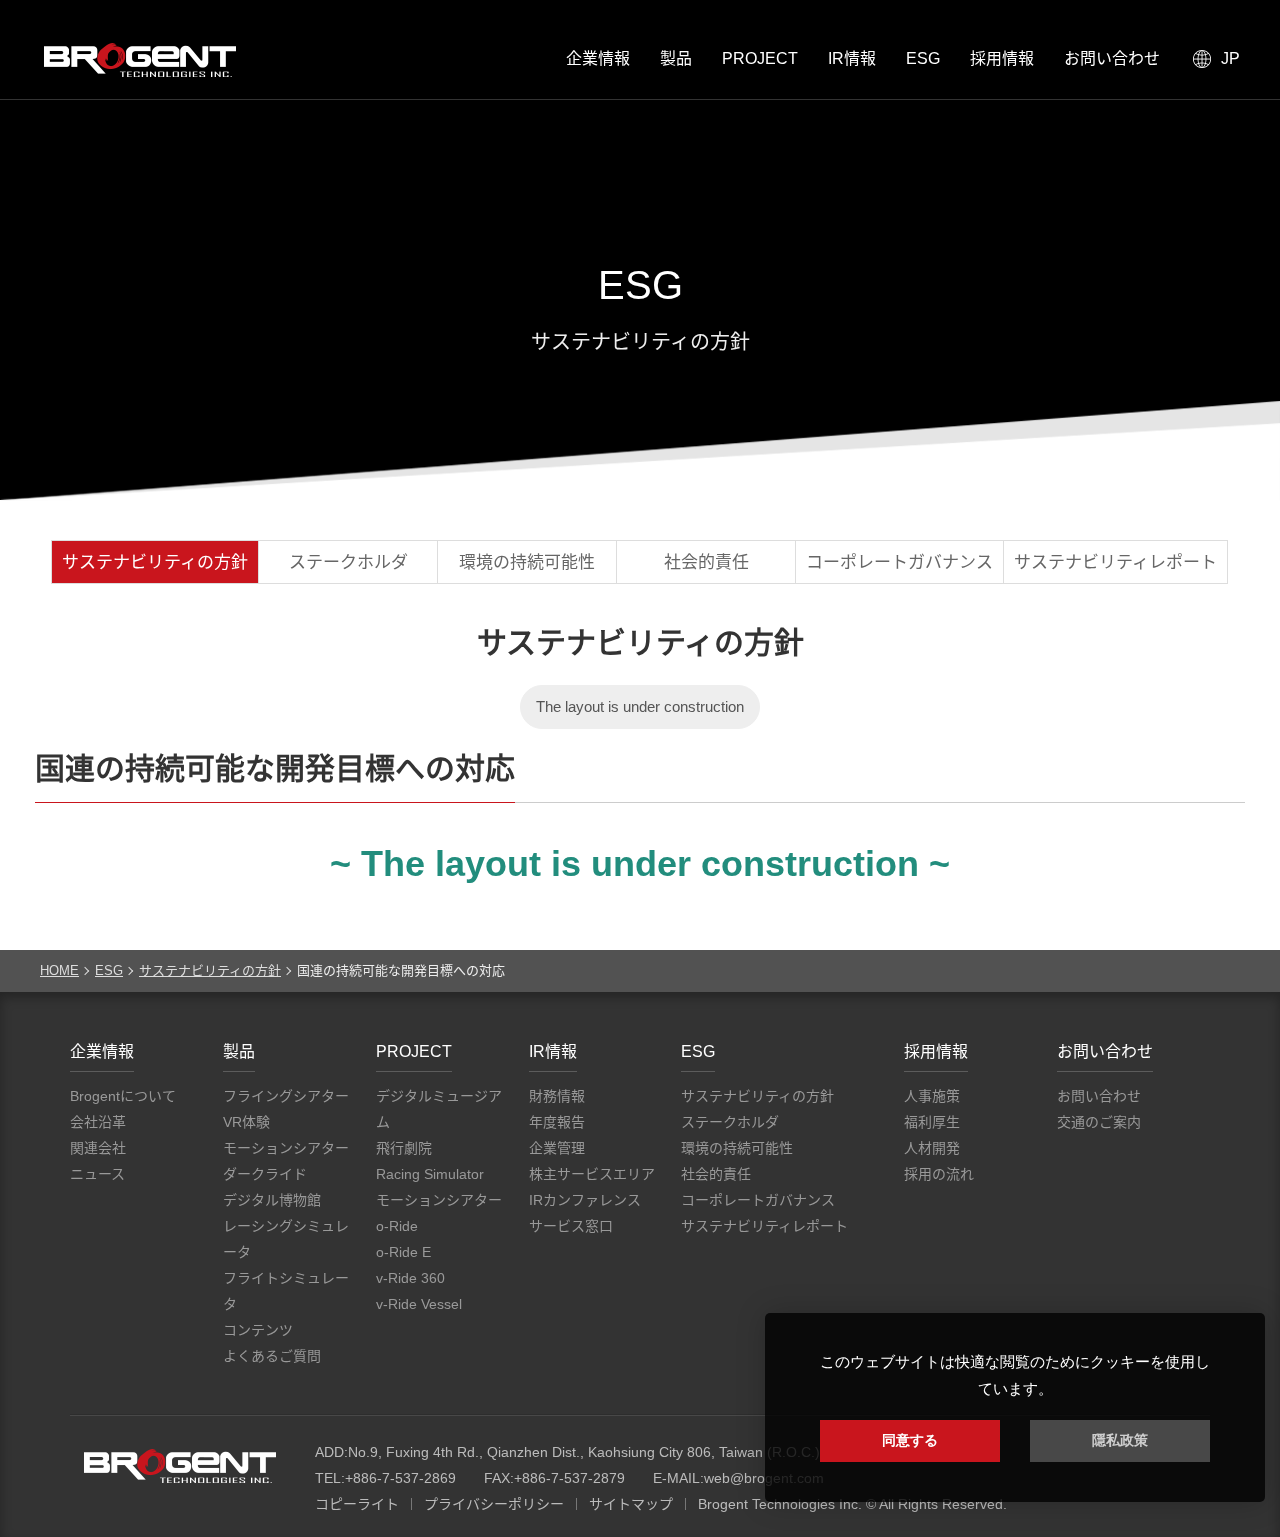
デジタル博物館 (272, 1200)
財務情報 (557, 1096)
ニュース (97, 1174)
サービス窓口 (571, 1226)
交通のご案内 (1099, 1122)
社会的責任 (706, 562)
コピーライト (357, 1504)
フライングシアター (286, 1096)
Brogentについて (123, 1096)
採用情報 (1002, 58)
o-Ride (397, 1226)
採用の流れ (939, 1174)
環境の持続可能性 (527, 562)
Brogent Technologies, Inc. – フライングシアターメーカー (140, 60)
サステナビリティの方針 (155, 562)
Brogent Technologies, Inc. (180, 1466)
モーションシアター (286, 1148)
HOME (59, 970)
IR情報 (852, 58)
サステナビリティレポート (1115, 562)
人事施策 (932, 1096)
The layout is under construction (640, 706)
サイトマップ (631, 1504)
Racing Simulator (430, 1174)
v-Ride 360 (410, 1278)
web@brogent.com (764, 1478)
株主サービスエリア (592, 1174)
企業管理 (557, 1148)
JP (1230, 58)
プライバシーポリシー (494, 1504)
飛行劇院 (404, 1148)
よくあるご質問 (272, 1356)
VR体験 (246, 1122)
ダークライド (265, 1174)
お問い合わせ (1112, 58)
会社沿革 (98, 1122)
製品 (676, 58)
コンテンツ (258, 1330)
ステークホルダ (348, 562)
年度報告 (557, 1122)
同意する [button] (910, 1440)
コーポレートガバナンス (899, 562)
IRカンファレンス (585, 1200)
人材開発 (932, 1148)
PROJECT (760, 58)
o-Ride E (403, 1252)
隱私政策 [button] (1120, 1440)
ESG (923, 58)
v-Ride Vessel (419, 1304)
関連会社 (98, 1148)
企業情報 (598, 58)
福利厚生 (932, 1122)
